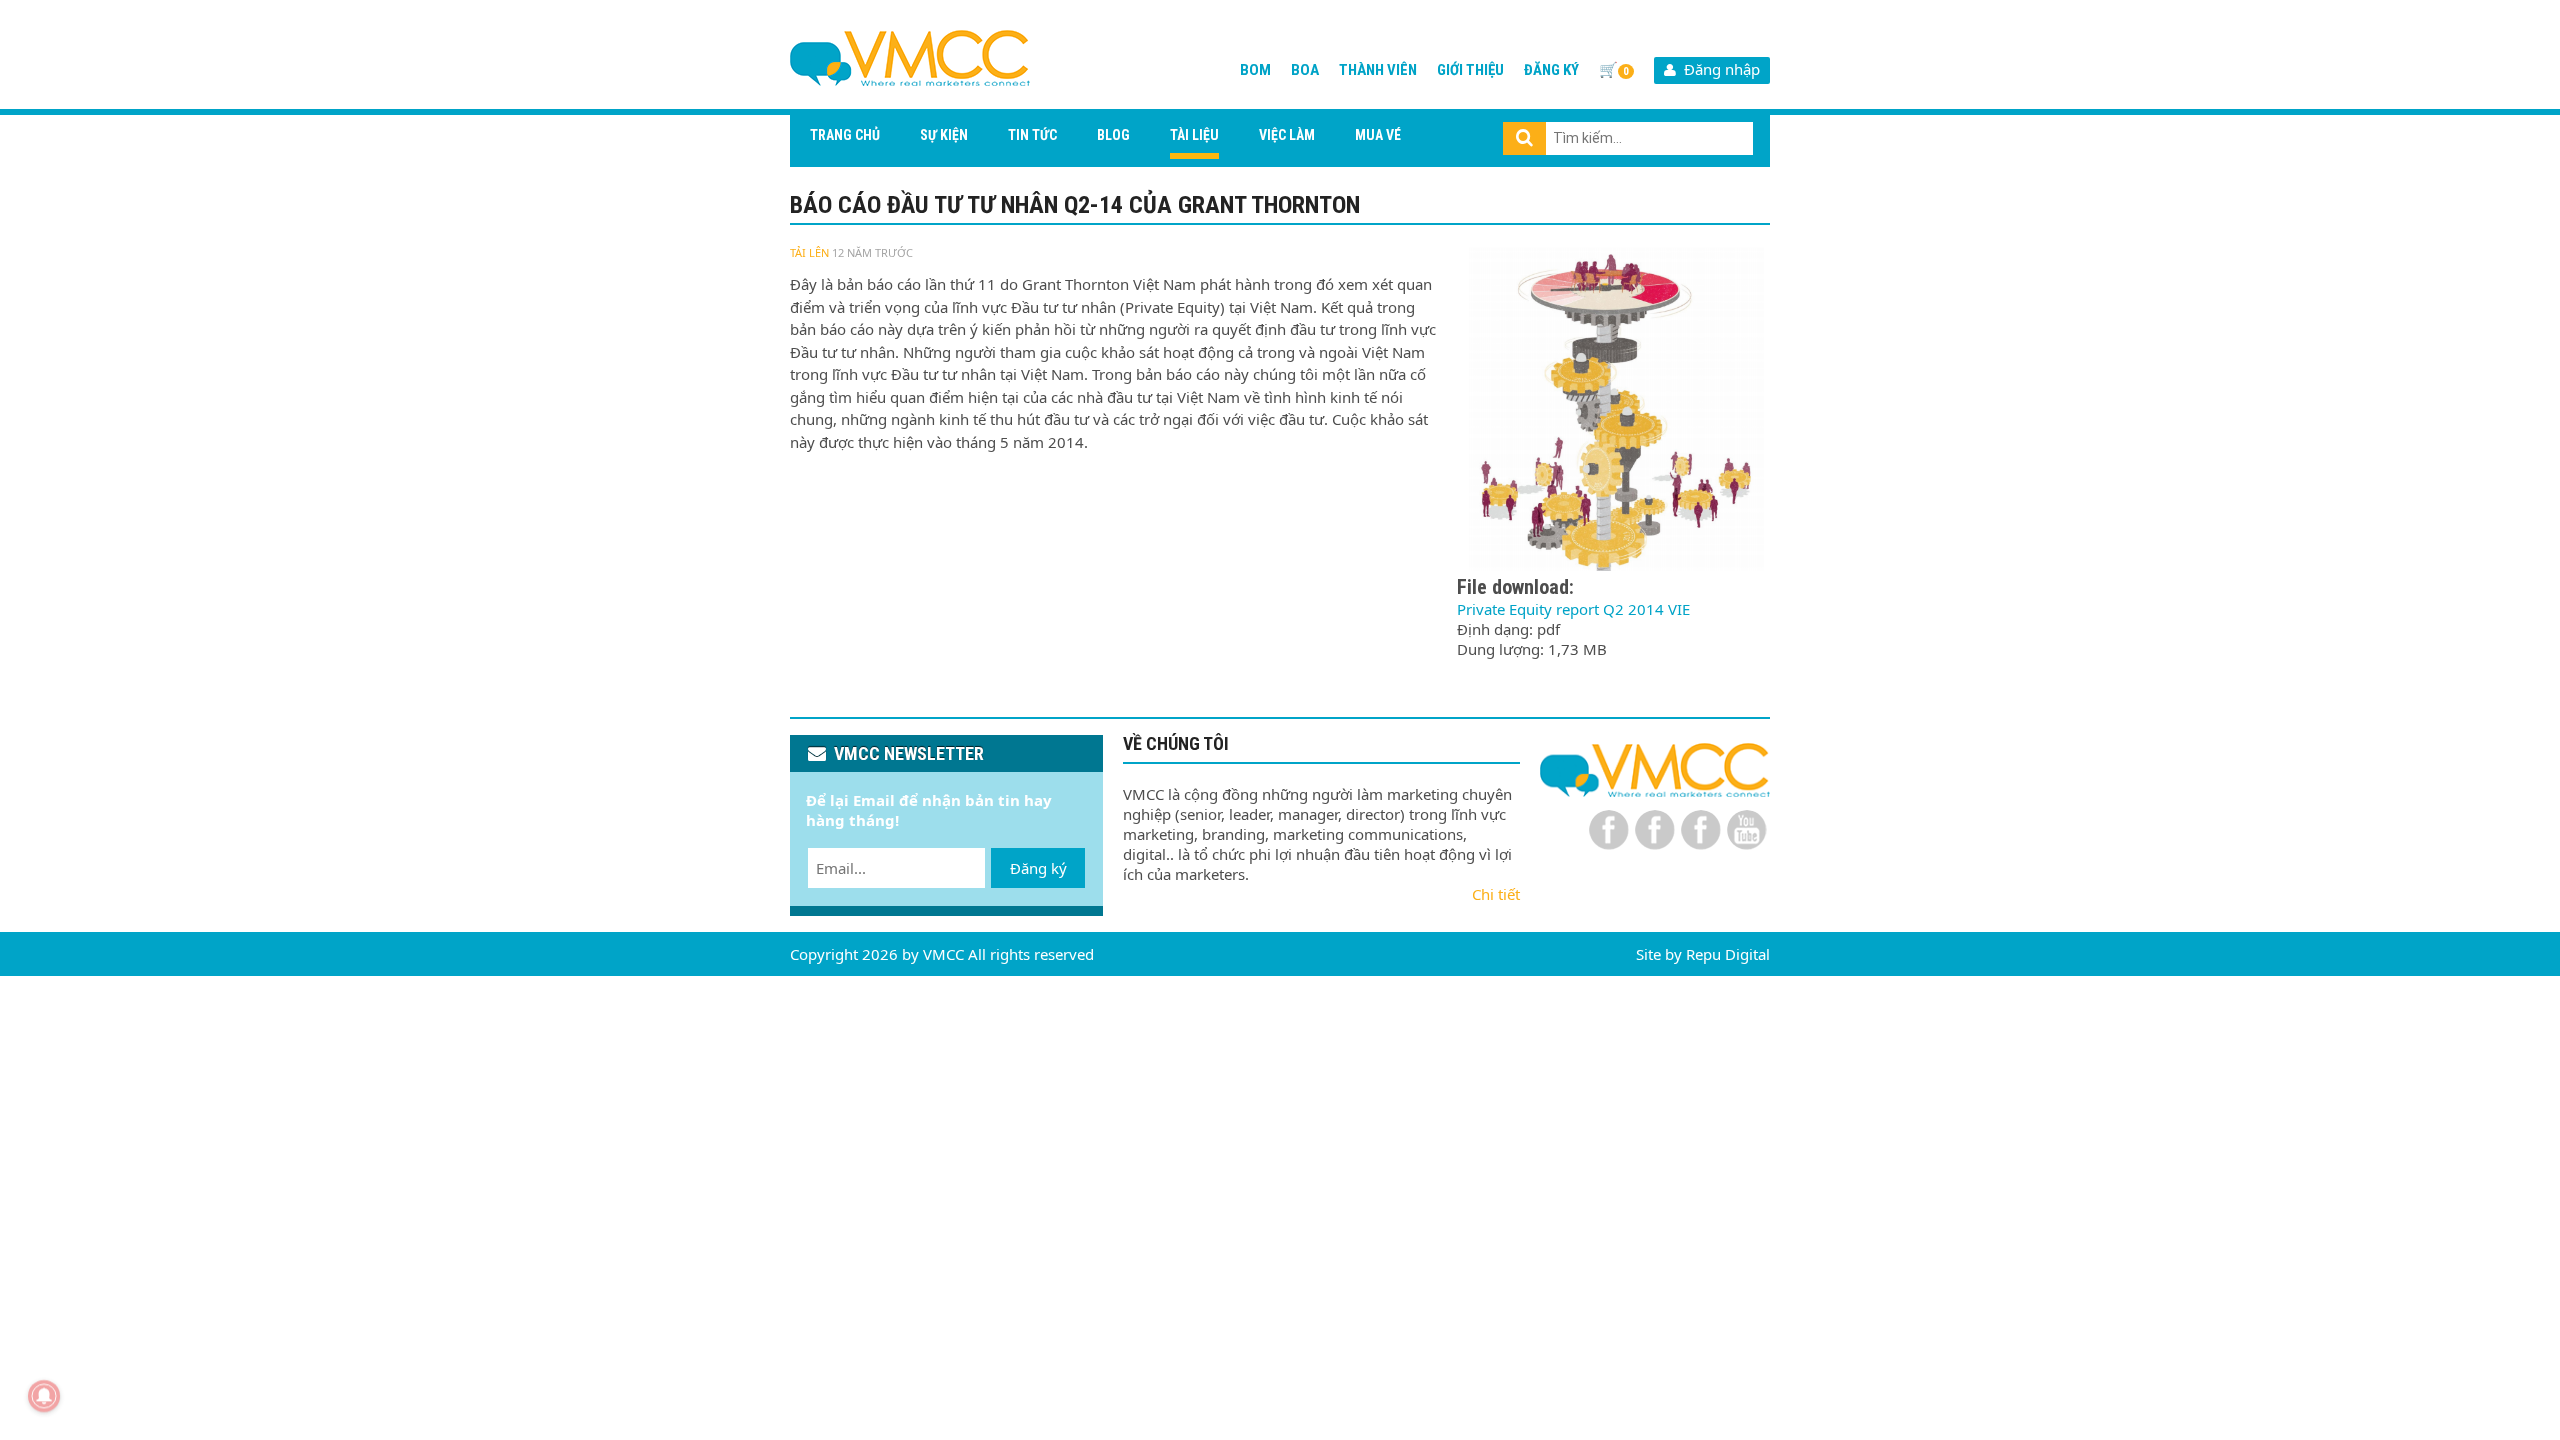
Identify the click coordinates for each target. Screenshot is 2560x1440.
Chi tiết (1496, 894)
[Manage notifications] (44, 1396)
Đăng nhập (1718, 69)
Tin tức (1032, 135)
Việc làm (1287, 135)
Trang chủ (845, 135)
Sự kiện (944, 135)
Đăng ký (1551, 70)
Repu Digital (1728, 954)
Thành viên (1378, 70)
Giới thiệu (1470, 70)
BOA (1305, 70)
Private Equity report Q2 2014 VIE (1573, 609)
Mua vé (1378, 135)
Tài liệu (1194, 135)
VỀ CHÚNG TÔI (1176, 743)
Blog (1113, 135)
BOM (1255, 70)
